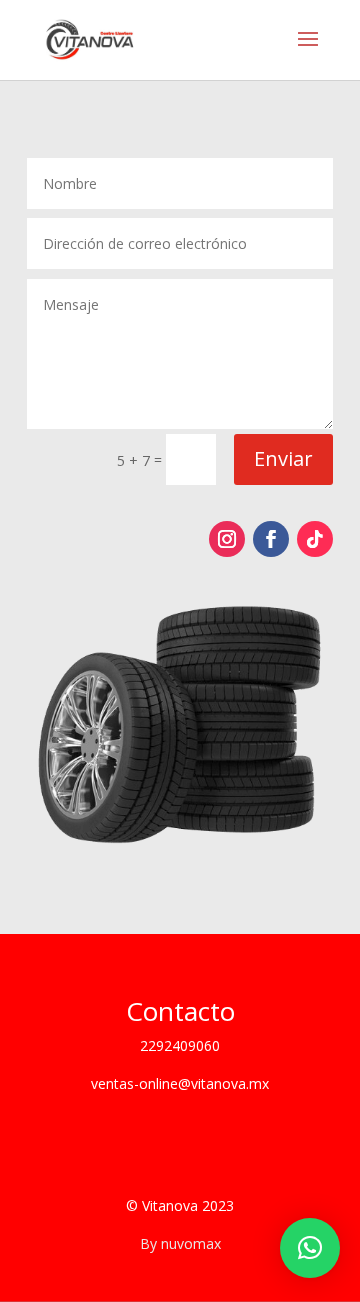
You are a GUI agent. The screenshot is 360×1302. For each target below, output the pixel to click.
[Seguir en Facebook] (271, 539)
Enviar (283, 458)
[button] (310, 1248)
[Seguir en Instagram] (227, 539)
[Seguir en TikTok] (315, 539)
